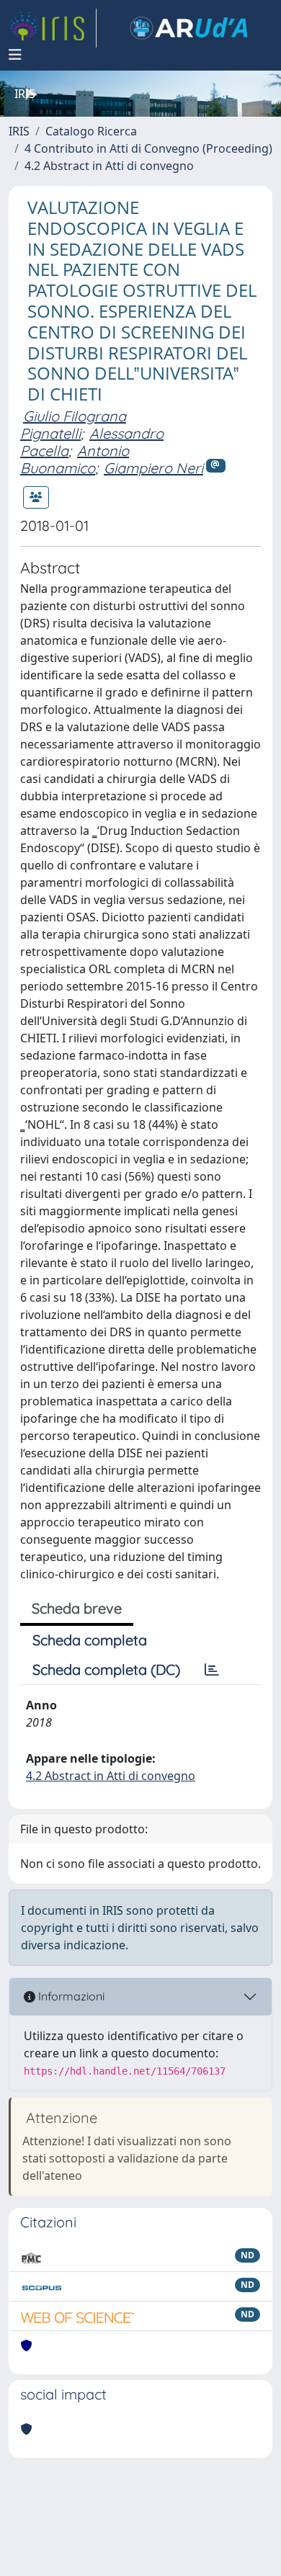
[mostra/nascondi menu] (15, 55)
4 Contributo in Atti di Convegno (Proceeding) (148, 148)
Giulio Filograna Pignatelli (73, 425)
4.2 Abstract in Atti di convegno (109, 166)
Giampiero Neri (153, 468)
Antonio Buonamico (75, 459)
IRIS (19, 131)
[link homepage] (53, 28)
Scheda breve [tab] (77, 1608)
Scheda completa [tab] (90, 1640)
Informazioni (70, 1996)
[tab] (212, 1670)
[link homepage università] (189, 28)
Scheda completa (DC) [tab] (106, 1669)
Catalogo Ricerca (91, 131)
